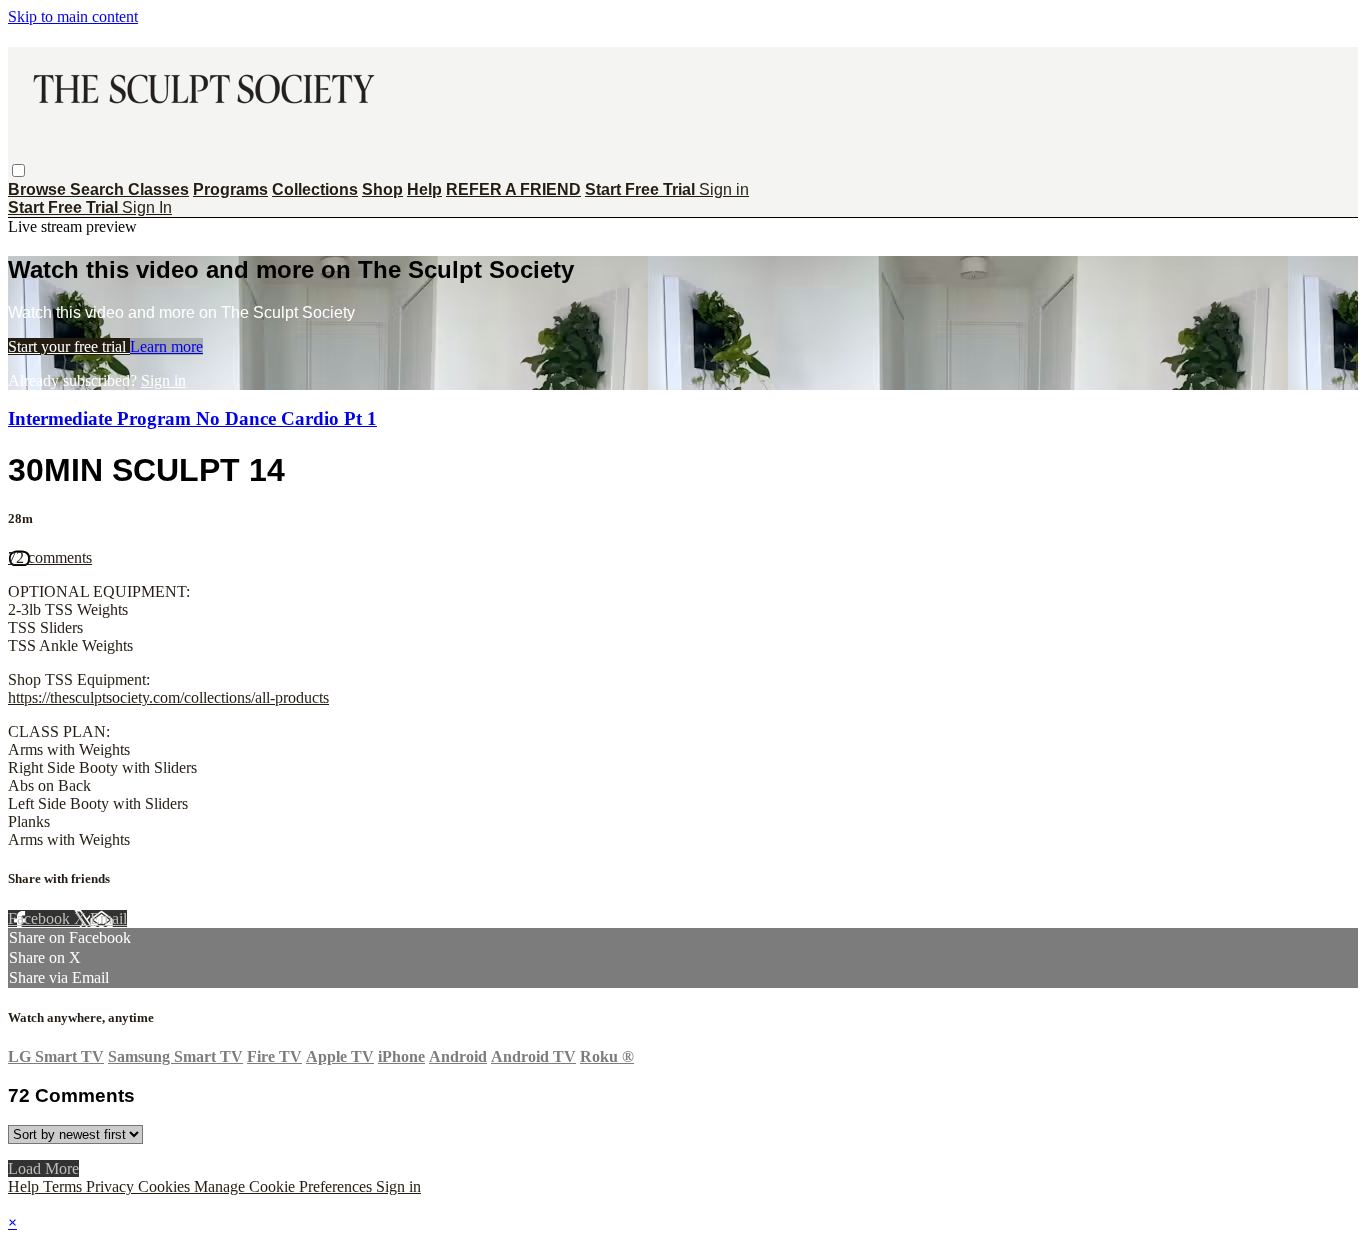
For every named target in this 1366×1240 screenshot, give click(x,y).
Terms (64, 1186)
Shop (382, 189)
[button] (18, 170)
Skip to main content (73, 16)
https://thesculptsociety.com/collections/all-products (168, 697)
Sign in (724, 189)
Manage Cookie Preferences (285, 1186)
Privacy (112, 1186)
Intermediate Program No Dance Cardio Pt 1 (192, 418)
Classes (158, 189)
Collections (315, 189)
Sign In (147, 207)
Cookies (166, 1186)
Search (99, 189)
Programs (230, 189)
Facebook (41, 918)
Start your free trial (69, 346)
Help (424, 189)
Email (108, 918)
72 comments (50, 557)
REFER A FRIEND (513, 189)
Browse (39, 189)
